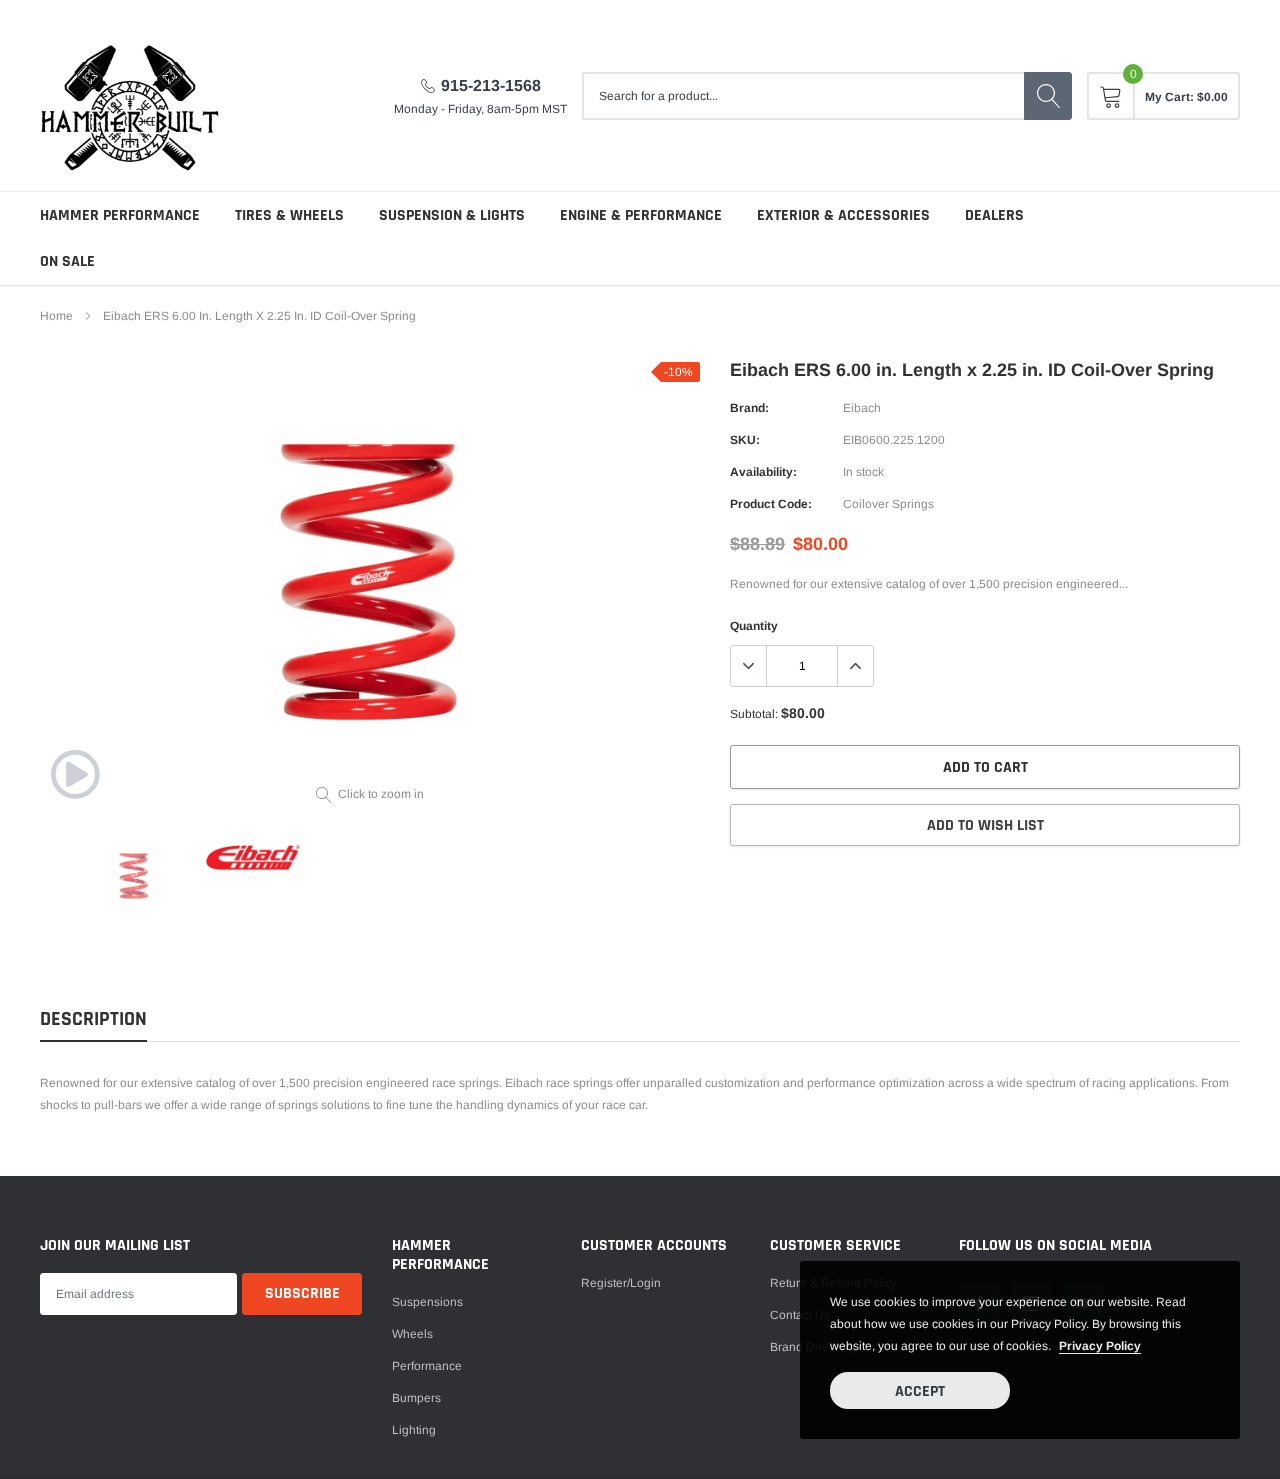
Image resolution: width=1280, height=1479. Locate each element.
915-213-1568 (491, 85)
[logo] (130, 95)
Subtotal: (754, 714)
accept (920, 1391)
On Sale (67, 261)
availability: (763, 472)
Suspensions (427, 1302)
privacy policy (1100, 1346)
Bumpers (416, 1398)
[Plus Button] (855, 666)
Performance (427, 1366)
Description (93, 1019)
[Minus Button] (749, 666)
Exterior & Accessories (843, 215)
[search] (1048, 96)
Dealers (994, 215)
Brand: (749, 408)
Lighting (414, 1430)
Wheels (412, 1334)
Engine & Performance (641, 215)
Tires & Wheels (289, 215)
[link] (75, 774)
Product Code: (771, 504)
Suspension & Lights (452, 215)
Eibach (862, 408)
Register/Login (621, 1283)
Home (56, 316)
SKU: (745, 440)
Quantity (754, 626)
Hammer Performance (120, 215)
